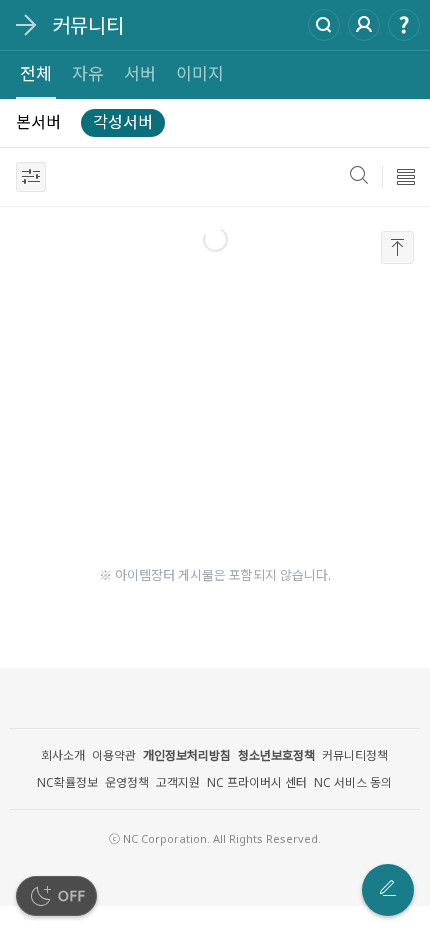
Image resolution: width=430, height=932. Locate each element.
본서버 (38, 122)
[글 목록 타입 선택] (406, 177)
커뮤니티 (88, 25)
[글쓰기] (388, 890)
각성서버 (123, 122)
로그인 (364, 25)
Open (25, 25)
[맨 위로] (397, 247)
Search (324, 25)
